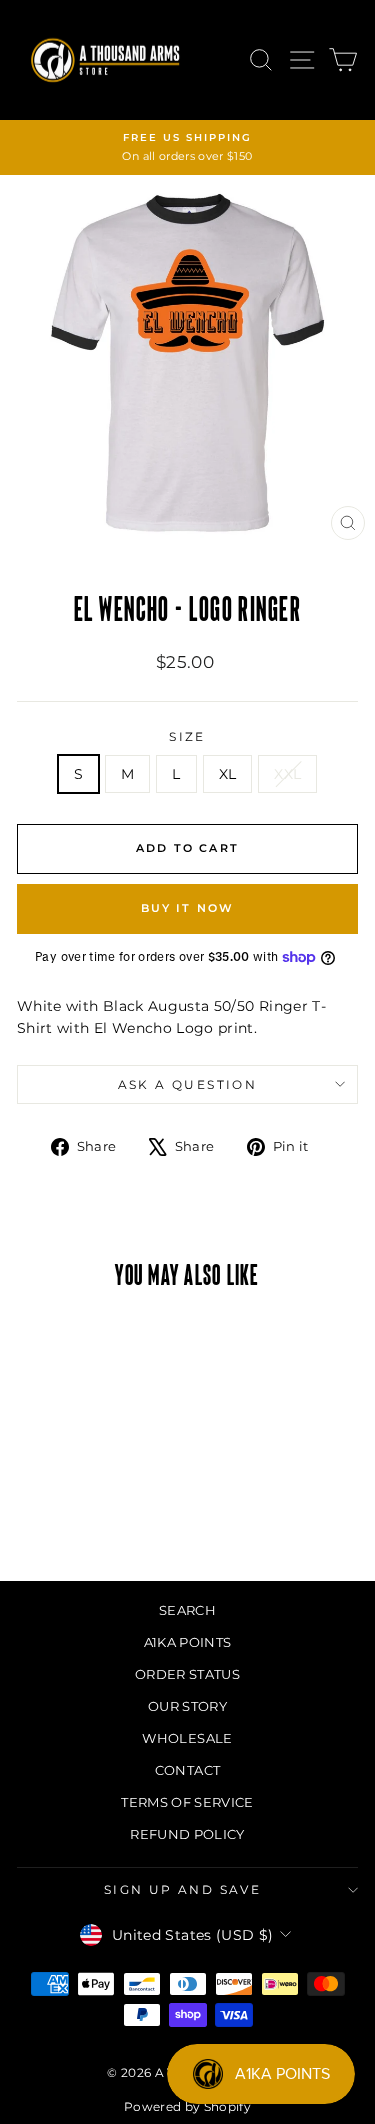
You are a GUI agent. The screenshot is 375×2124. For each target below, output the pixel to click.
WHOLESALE (187, 1738)
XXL (287, 774)
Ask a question (188, 1084)
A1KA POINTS (188, 1642)
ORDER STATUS (187, 1674)
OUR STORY (187, 1706)
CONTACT (187, 1770)
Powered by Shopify (187, 2106)
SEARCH (187, 1610)
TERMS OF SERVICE (187, 1802)
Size (187, 736)
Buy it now (188, 908)
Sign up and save (182, 1889)
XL (228, 774)
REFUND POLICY (187, 1834)
